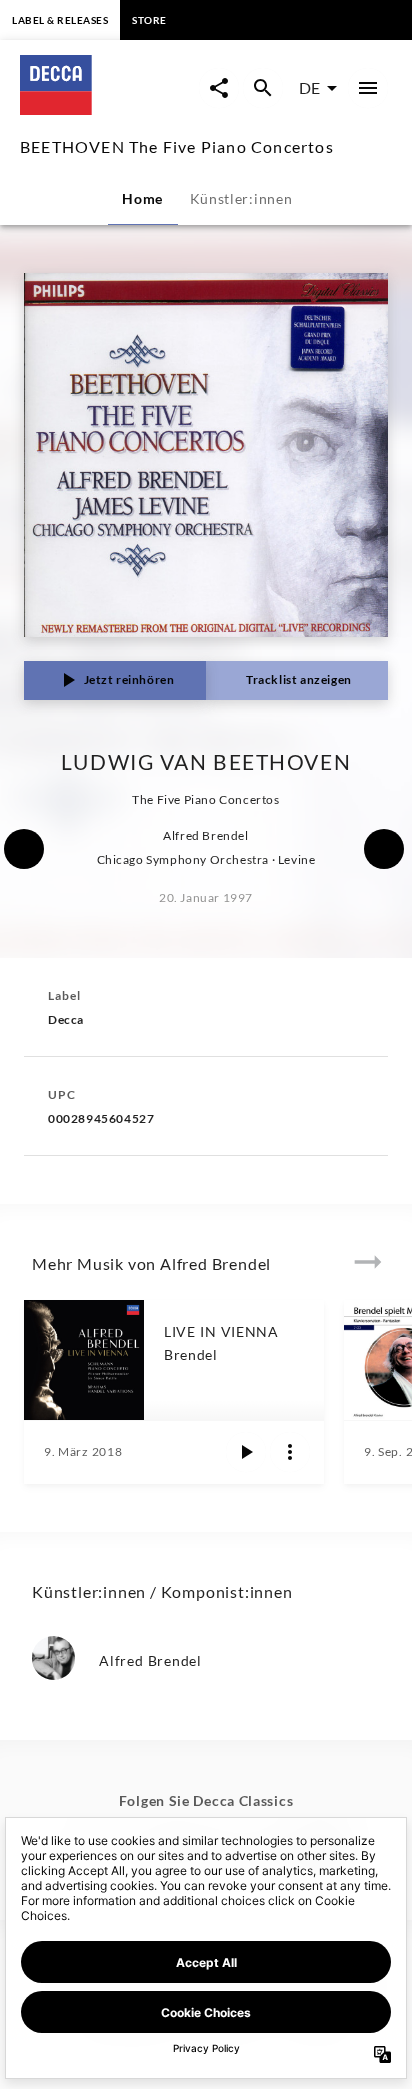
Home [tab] (142, 198)
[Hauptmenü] (368, 88)
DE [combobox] (309, 87)
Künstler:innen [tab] (241, 198)
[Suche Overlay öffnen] (263, 88)
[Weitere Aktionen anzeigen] (290, 1452)
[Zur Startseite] (109, 108)
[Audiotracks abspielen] (246, 1452)
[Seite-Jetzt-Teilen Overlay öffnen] (219, 88)
